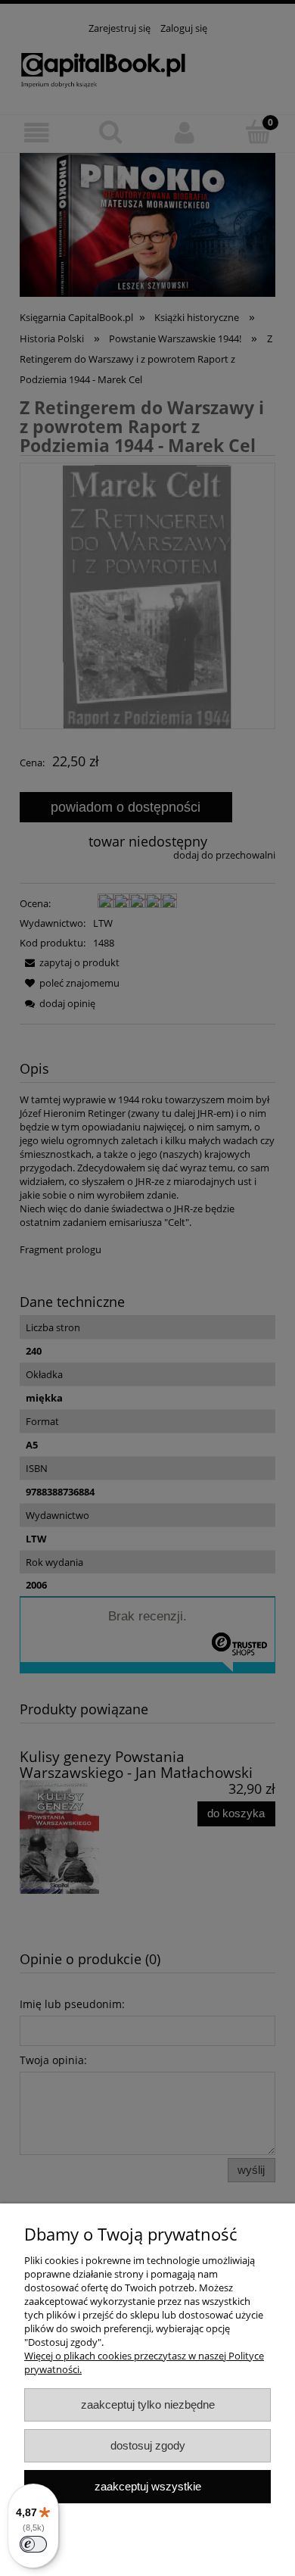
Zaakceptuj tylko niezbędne (148, 2404)
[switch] (33, 2544)
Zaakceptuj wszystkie (148, 2486)
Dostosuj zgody (148, 2445)
